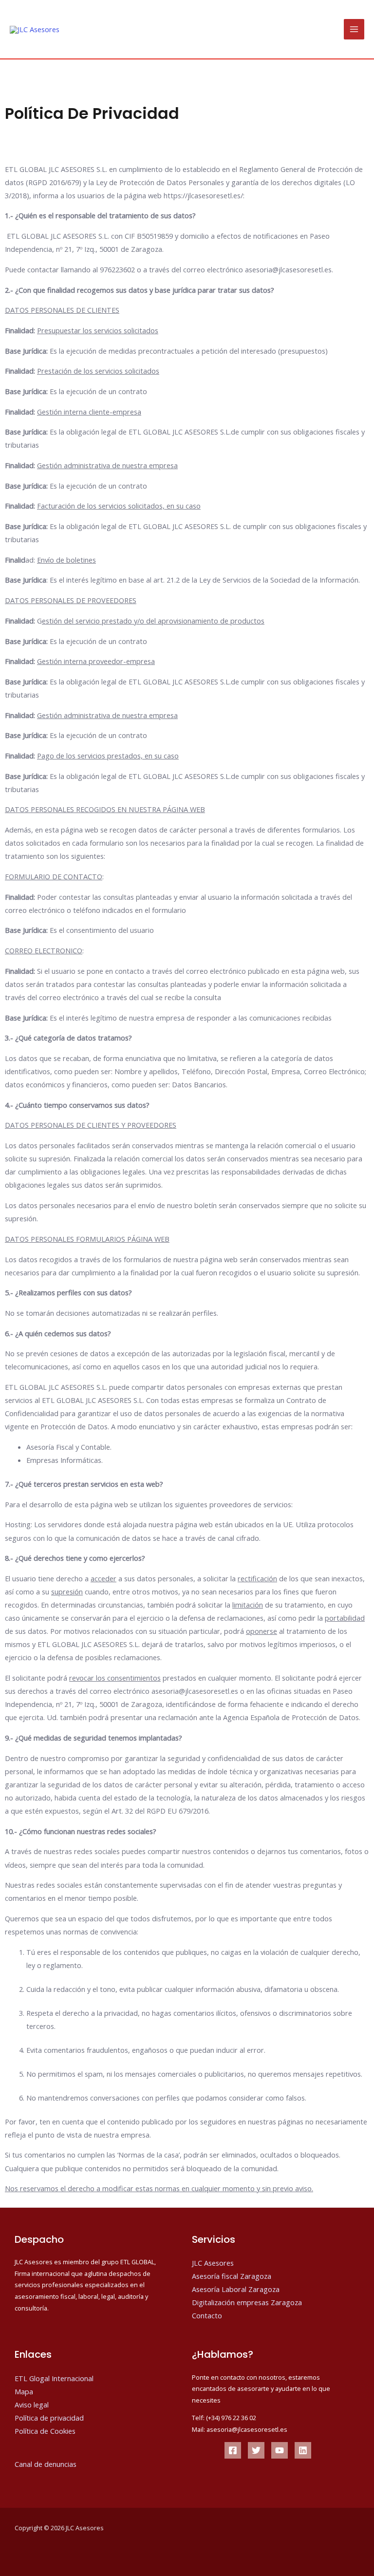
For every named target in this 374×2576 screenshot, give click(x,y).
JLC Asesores (213, 2263)
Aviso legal (32, 2405)
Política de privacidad (49, 2418)
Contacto (207, 2315)
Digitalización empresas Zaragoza (247, 2302)
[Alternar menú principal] (354, 29)
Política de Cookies (45, 2431)
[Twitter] (256, 2450)
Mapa (24, 2391)
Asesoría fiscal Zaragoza (232, 2276)
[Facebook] (233, 2450)
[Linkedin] (303, 2450)
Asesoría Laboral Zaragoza (236, 2289)
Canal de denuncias (46, 2464)
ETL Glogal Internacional (54, 2378)
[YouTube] (280, 2450)
